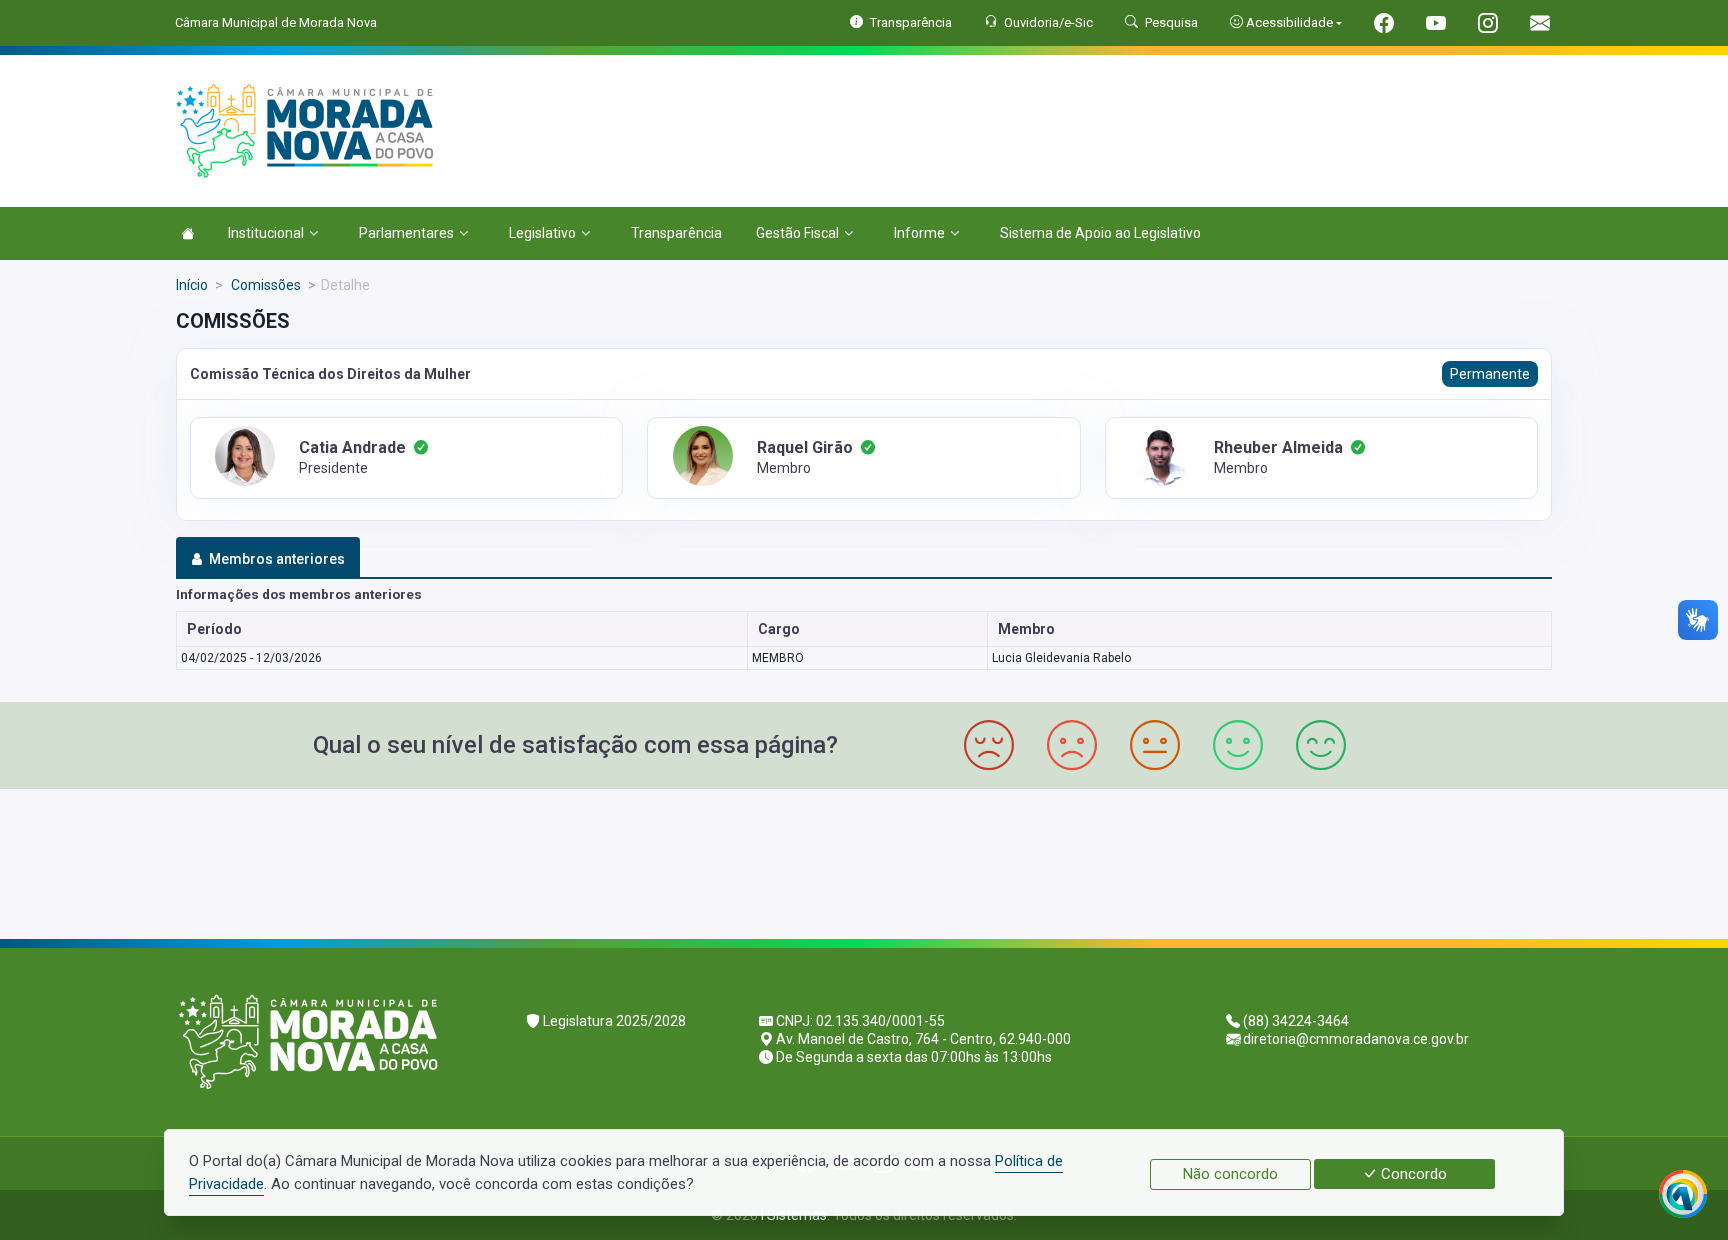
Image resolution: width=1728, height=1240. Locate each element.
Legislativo (542, 233)
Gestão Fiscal (797, 233)
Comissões (264, 285)
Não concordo (1230, 1174)
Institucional (266, 233)
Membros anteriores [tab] (277, 559)
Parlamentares (406, 233)
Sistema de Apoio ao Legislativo (1100, 233)
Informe (919, 233)
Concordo (1412, 1174)
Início (192, 285)
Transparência (676, 233)
